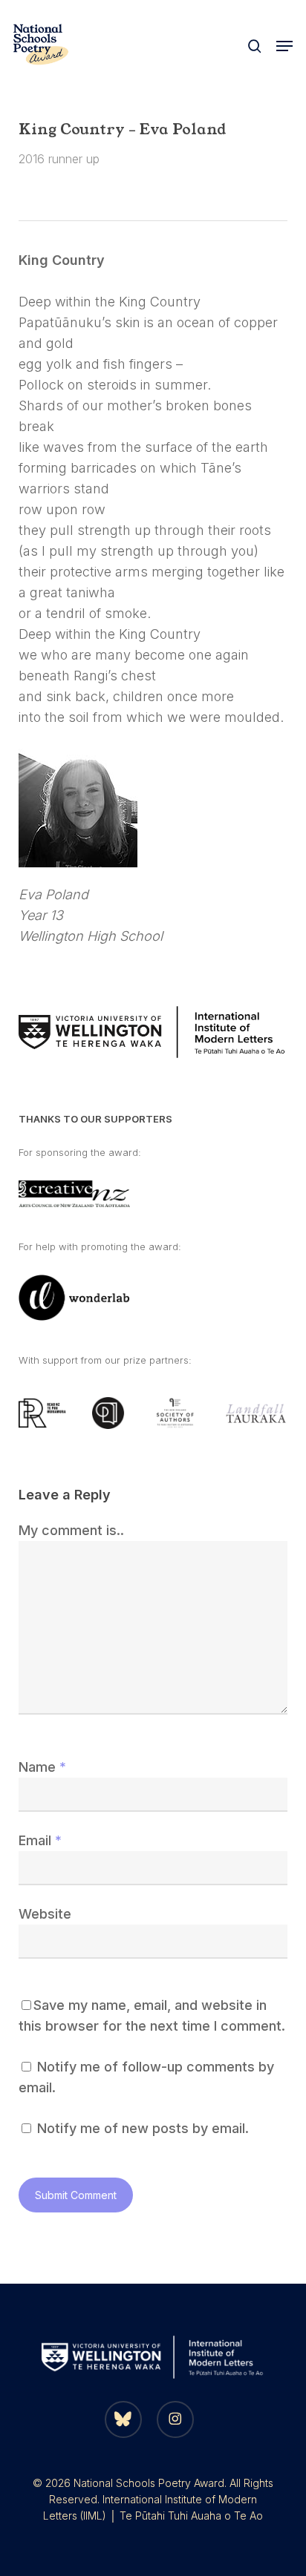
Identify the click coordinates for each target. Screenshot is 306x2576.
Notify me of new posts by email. (143, 2128)
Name (42, 1767)
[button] (284, 46)
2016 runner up (59, 159)
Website (45, 1914)
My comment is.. (71, 1530)
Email (40, 1840)
